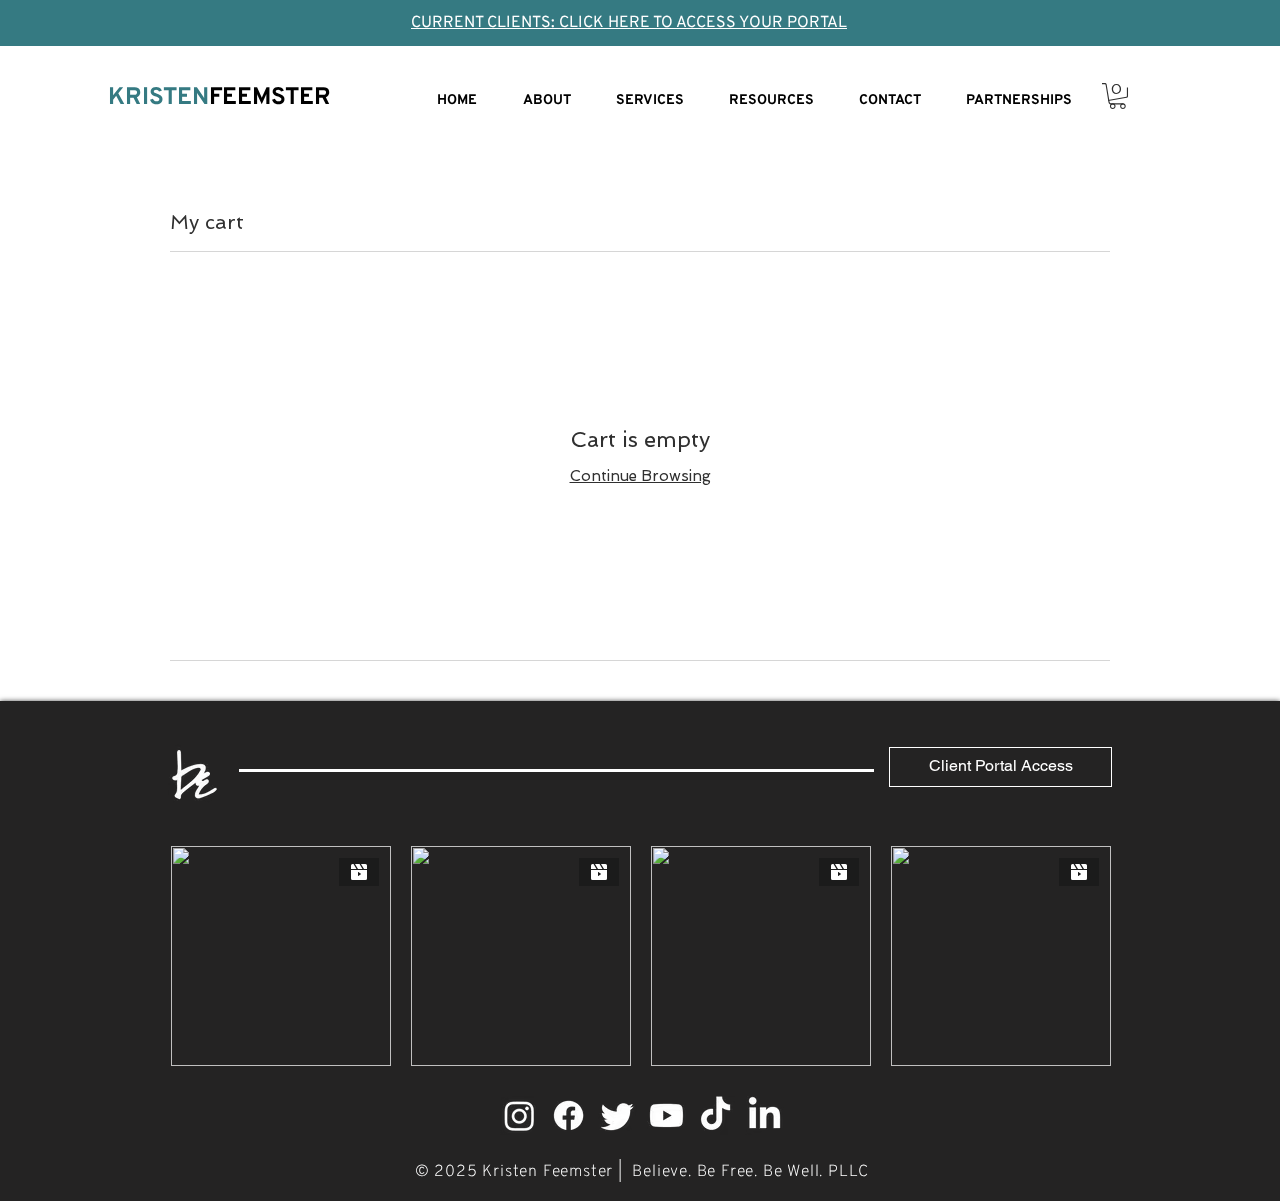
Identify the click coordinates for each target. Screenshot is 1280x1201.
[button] (1117, 96)
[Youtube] (666, 1115)
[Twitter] (617, 1115)
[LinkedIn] (764, 1115)
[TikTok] (715, 1115)
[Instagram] (519, 1115)
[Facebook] (568, 1115)
